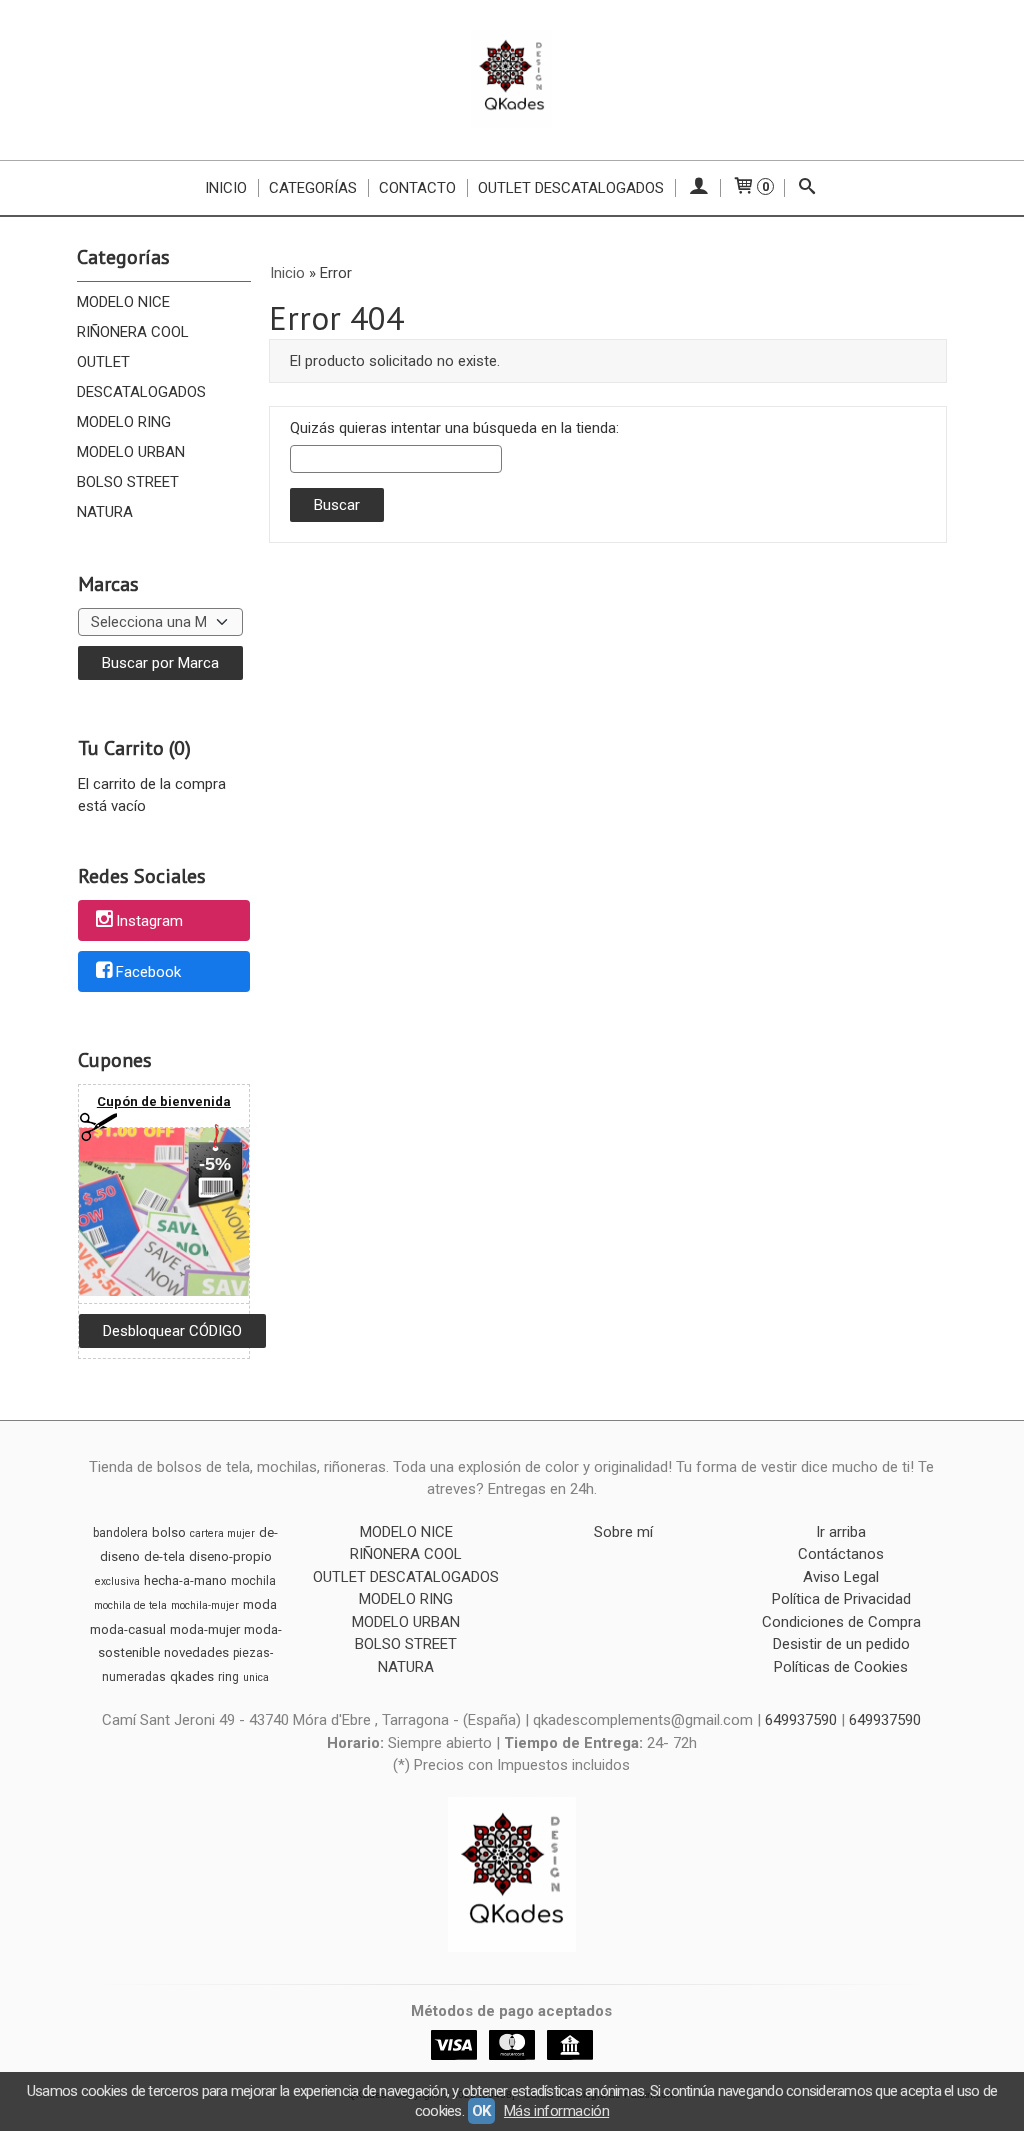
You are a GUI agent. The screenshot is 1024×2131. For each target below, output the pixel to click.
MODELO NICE (123, 302)
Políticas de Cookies (841, 1667)
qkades (192, 1676)
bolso (169, 1532)
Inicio (226, 188)
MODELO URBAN (131, 452)
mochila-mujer (205, 1605)
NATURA (105, 512)
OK (481, 2111)
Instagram (149, 922)
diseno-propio (230, 1556)
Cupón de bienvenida (164, 1101)
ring (228, 1677)
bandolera (120, 1533)
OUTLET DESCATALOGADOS (141, 377)
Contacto (417, 188)
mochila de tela (130, 1605)
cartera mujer (222, 1533)
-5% (215, 1164)
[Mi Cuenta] (697, 188)
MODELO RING (124, 422)
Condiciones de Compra (841, 1622)
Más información (556, 2111)
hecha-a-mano (185, 1580)
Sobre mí (623, 1532)
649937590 (803, 1720)
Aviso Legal (841, 1577)
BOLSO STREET (128, 482)
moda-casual (128, 1629)
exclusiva (117, 1581)
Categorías (313, 188)
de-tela (164, 1556)
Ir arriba (841, 1532)
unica (256, 1677)
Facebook (148, 972)
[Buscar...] (806, 188)
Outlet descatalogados (571, 188)
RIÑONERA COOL (133, 332)
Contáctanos (841, 1554)
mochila (253, 1581)
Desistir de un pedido (841, 1644)
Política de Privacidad (841, 1599)
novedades (196, 1652)
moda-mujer (205, 1629)
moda (260, 1604)
